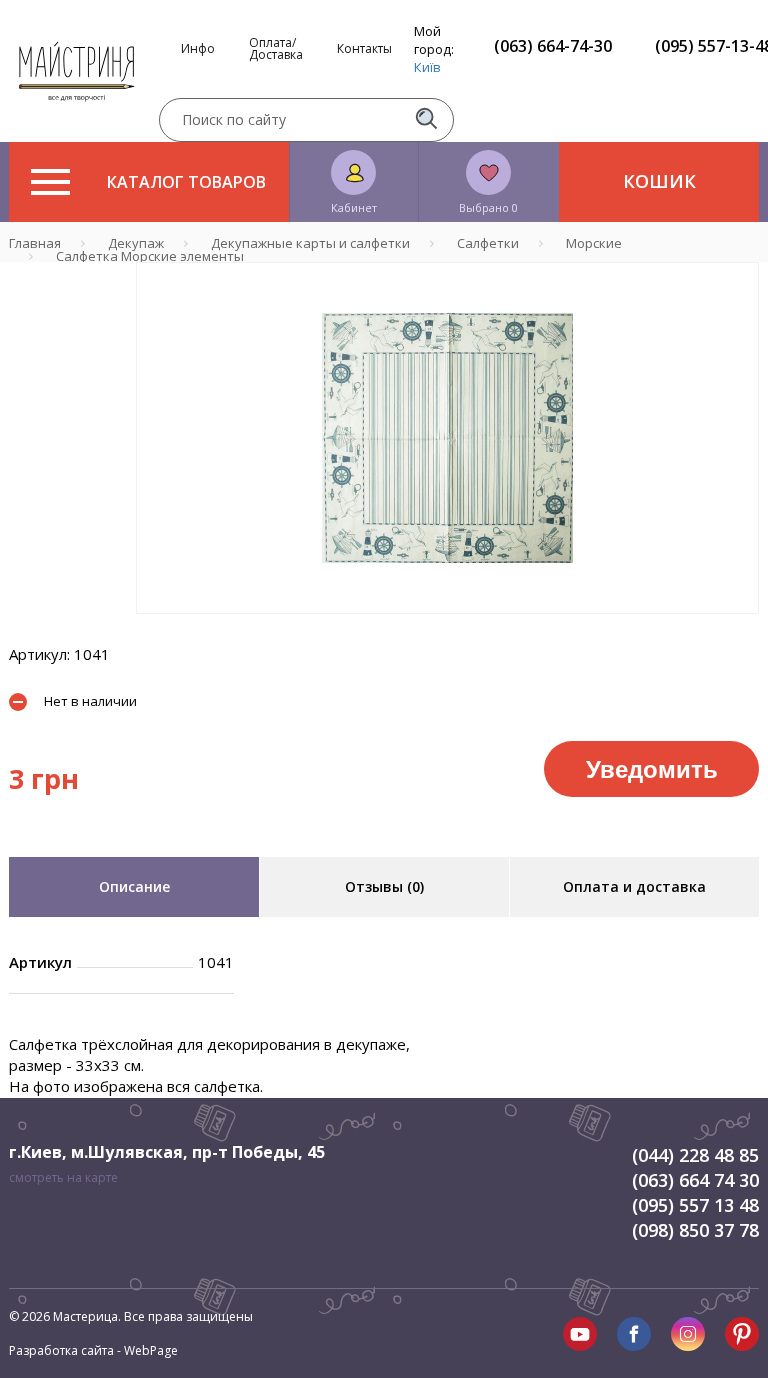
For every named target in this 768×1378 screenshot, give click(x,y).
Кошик (659, 181)
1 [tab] (448, 628)
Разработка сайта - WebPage (93, 1350)
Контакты (364, 49)
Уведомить (652, 768)
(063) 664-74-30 (553, 46)
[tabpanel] (447, 438)
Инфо (198, 49)
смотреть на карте (63, 1177)
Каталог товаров (186, 182)
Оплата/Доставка (276, 49)
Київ (427, 67)
